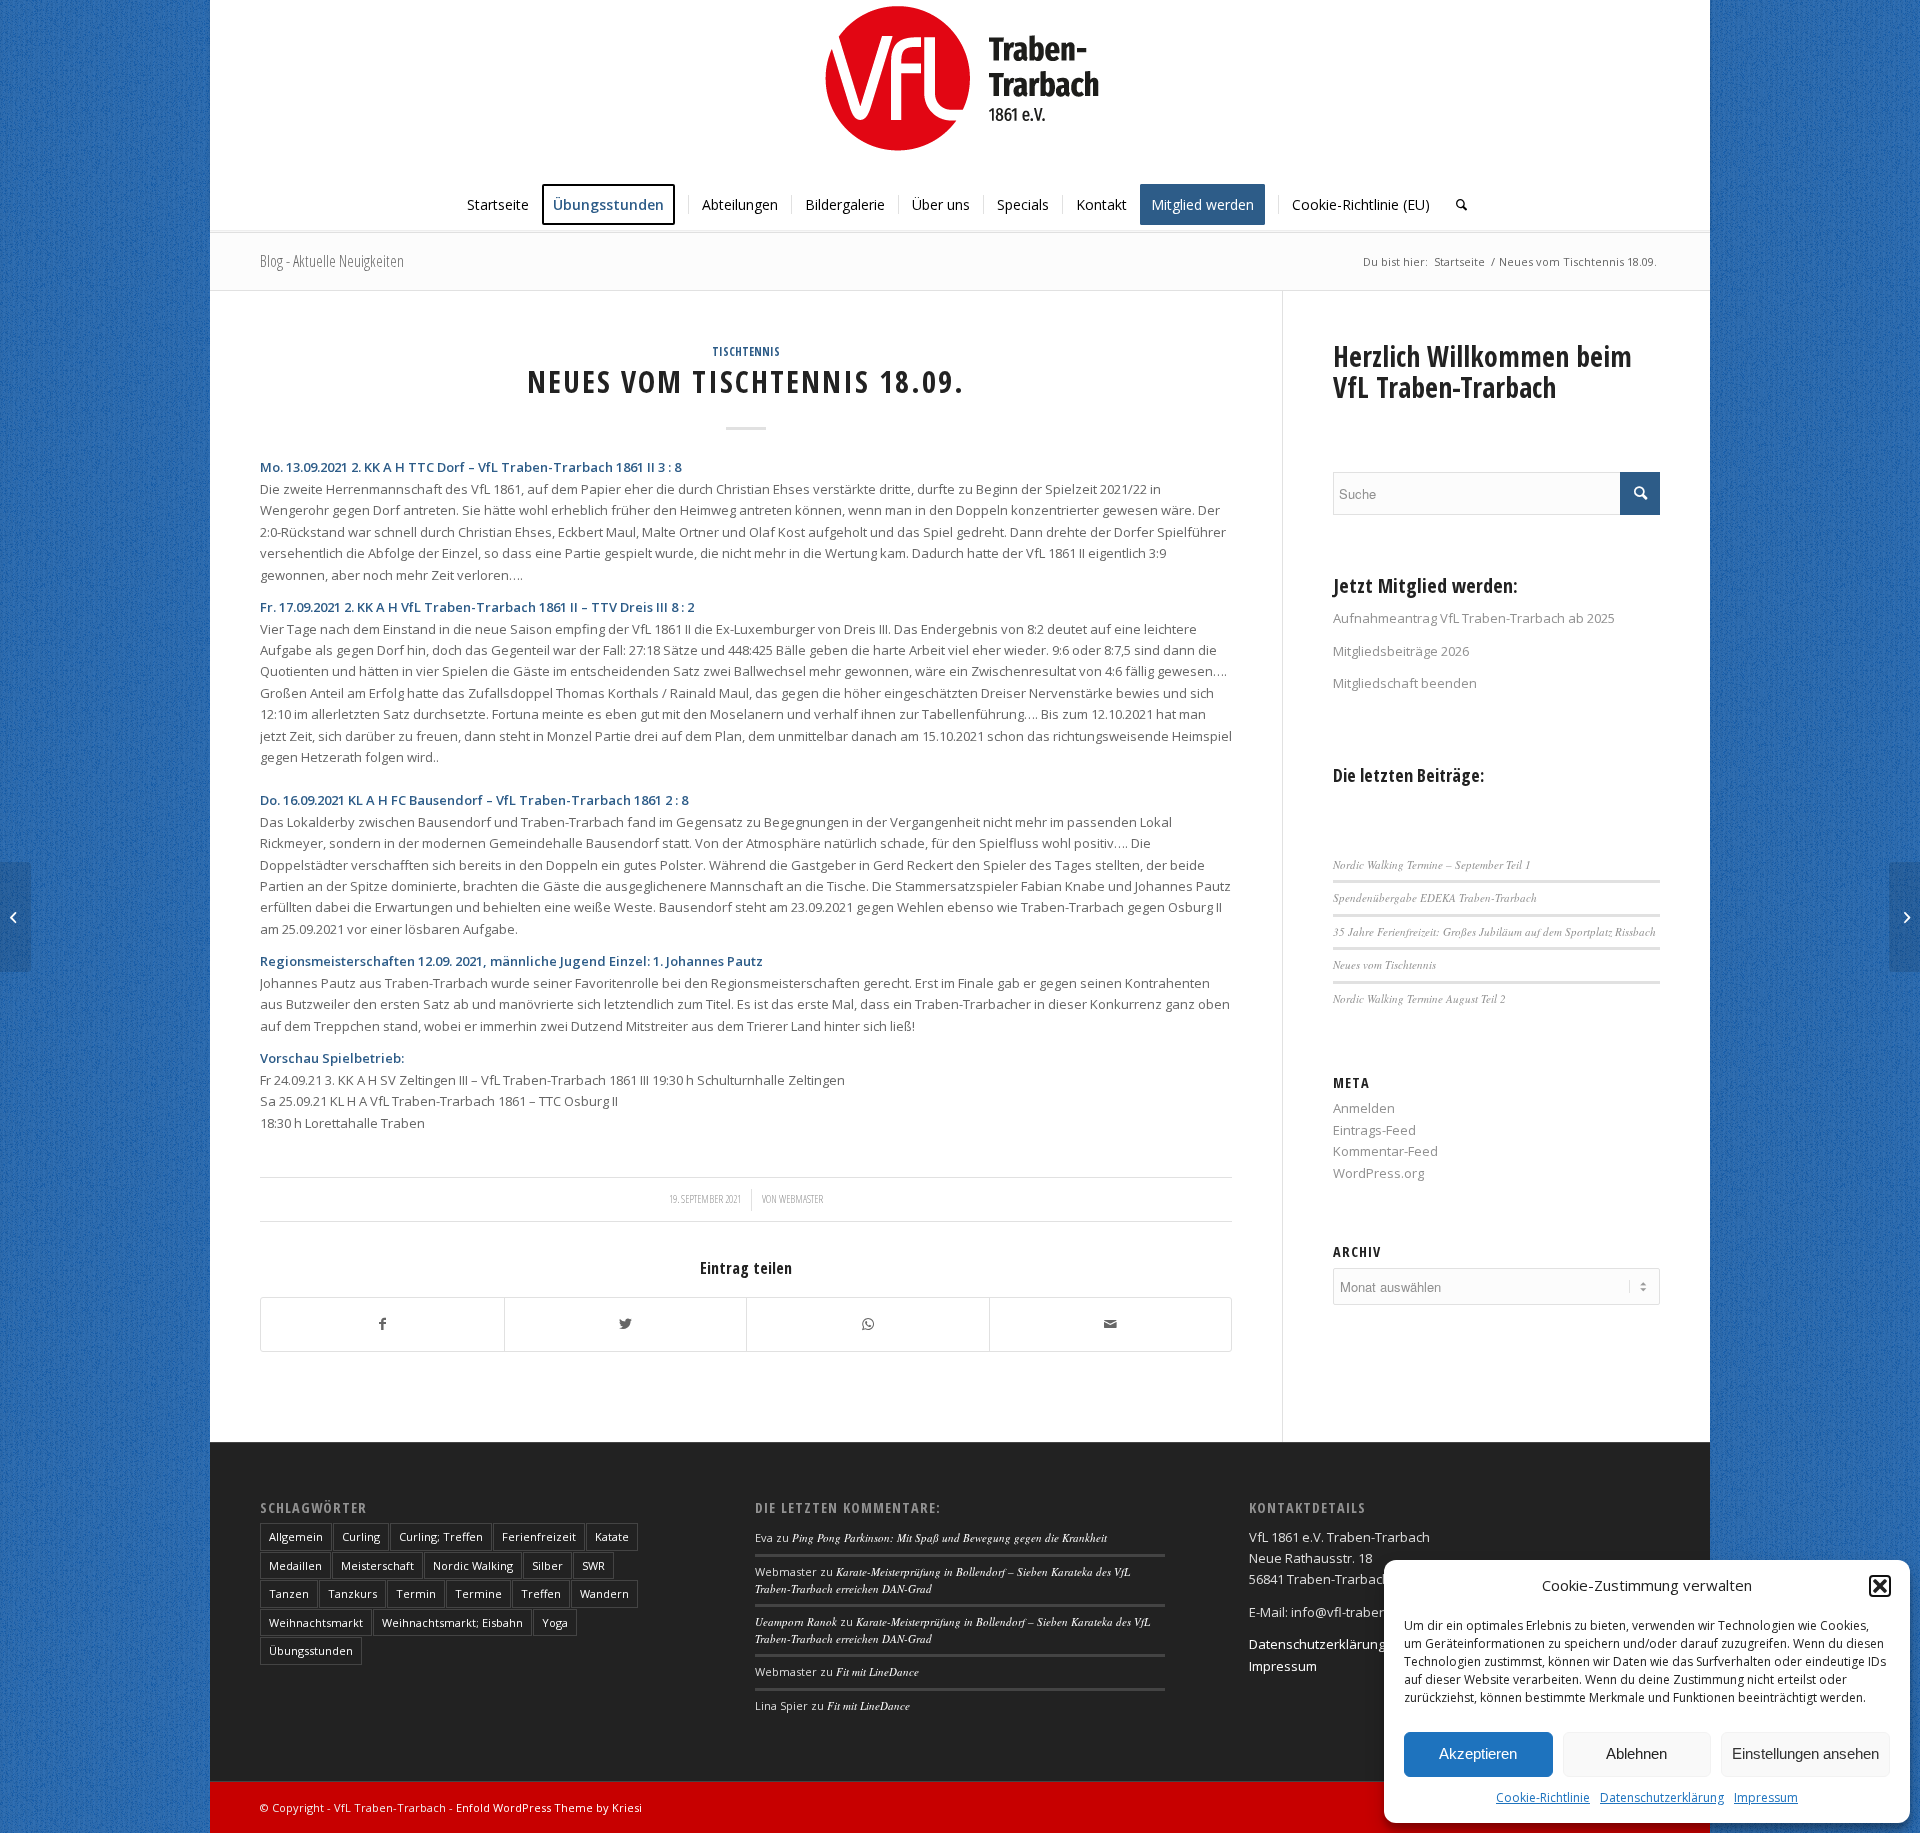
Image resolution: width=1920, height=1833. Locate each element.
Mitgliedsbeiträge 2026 (1401, 651)
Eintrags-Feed (1374, 1130)
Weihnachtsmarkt (316, 1622)
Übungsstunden (311, 1650)
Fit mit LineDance (877, 1671)
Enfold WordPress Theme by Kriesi (549, 1807)
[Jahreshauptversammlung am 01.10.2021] (1904, 917)
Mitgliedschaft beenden (1405, 683)
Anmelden (1364, 1108)
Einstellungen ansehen (1805, 1753)
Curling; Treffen (441, 1536)
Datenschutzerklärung (1662, 1797)
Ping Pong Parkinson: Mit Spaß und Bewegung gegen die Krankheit (949, 1537)
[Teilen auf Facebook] (382, 1324)
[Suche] (1455, 205)
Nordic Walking (473, 1565)
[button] (1880, 1586)
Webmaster (801, 1199)
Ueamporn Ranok (796, 1621)
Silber (547, 1565)
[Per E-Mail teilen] (1111, 1324)
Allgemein (296, 1536)
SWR (593, 1565)
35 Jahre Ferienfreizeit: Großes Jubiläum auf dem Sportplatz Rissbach (1494, 931)
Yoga (555, 1622)
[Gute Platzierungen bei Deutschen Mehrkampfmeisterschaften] (15, 917)
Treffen (541, 1593)
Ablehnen (1636, 1753)
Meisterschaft (377, 1565)
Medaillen (295, 1565)
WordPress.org (1378, 1173)
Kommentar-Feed (1385, 1151)
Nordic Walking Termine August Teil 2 (1419, 998)
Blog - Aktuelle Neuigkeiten (332, 261)
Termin (416, 1593)
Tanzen (289, 1593)
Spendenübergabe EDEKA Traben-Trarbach (1435, 897)
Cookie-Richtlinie (1543, 1797)
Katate (612, 1536)
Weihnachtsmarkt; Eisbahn (452, 1622)
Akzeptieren (1478, 1753)
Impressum (1766, 1797)
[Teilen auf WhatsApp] (868, 1324)
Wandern (604, 1593)
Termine (478, 1593)
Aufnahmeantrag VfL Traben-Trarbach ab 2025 (1474, 618)
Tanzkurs (352, 1593)
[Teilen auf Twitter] (626, 1324)
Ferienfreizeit (539, 1536)
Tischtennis (746, 351)
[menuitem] (498, 205)
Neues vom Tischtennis (1384, 964)
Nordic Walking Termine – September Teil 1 (1432, 864)
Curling (361, 1536)
